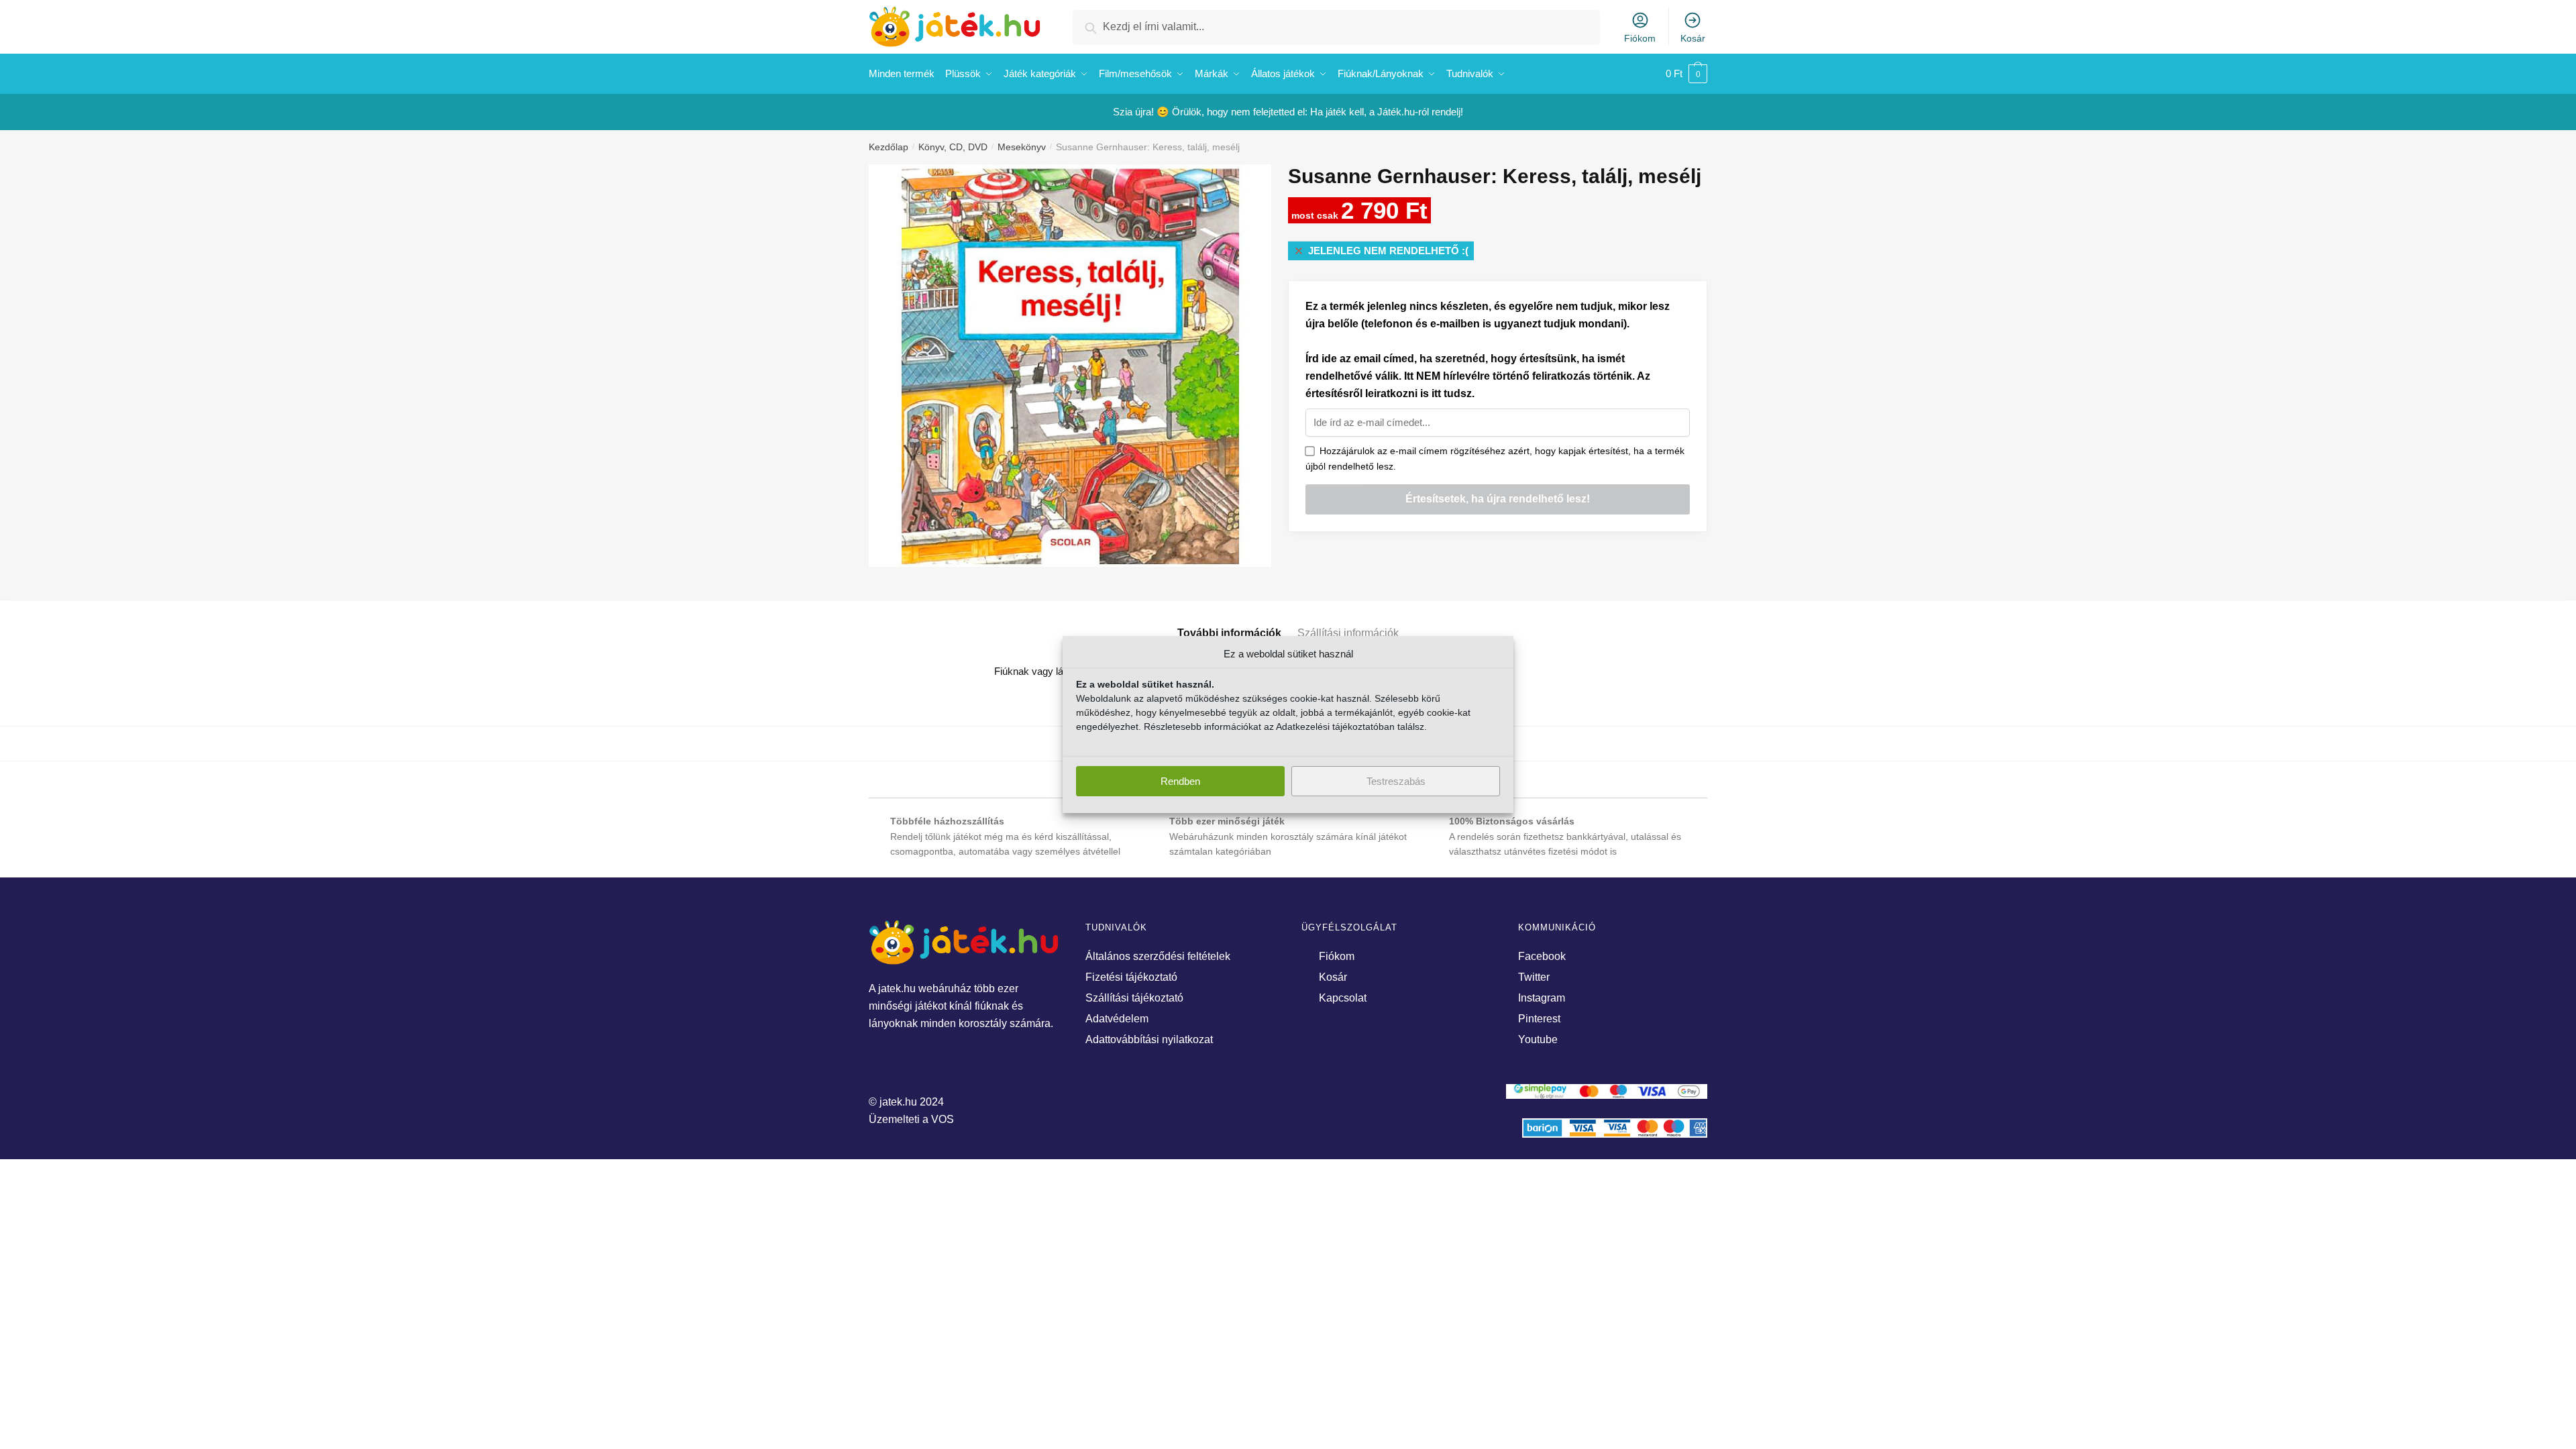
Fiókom (1640, 38)
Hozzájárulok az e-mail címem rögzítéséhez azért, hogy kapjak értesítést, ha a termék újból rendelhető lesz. (1495, 459)
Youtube (1538, 1039)
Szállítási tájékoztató (1134, 998)
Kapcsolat (1343, 998)
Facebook (1542, 956)
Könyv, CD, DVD (953, 147)
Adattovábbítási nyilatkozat (1149, 1039)
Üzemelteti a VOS (911, 1119)
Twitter (1534, 977)
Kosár (1693, 38)
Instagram (1542, 998)
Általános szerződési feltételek (1158, 956)
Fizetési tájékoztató (1131, 977)
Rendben (1180, 781)
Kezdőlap (889, 147)
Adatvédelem (1117, 1019)
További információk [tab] (1229, 633)
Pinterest (1539, 1019)
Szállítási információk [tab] (1348, 633)
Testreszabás (1396, 781)
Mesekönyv (1022, 147)
